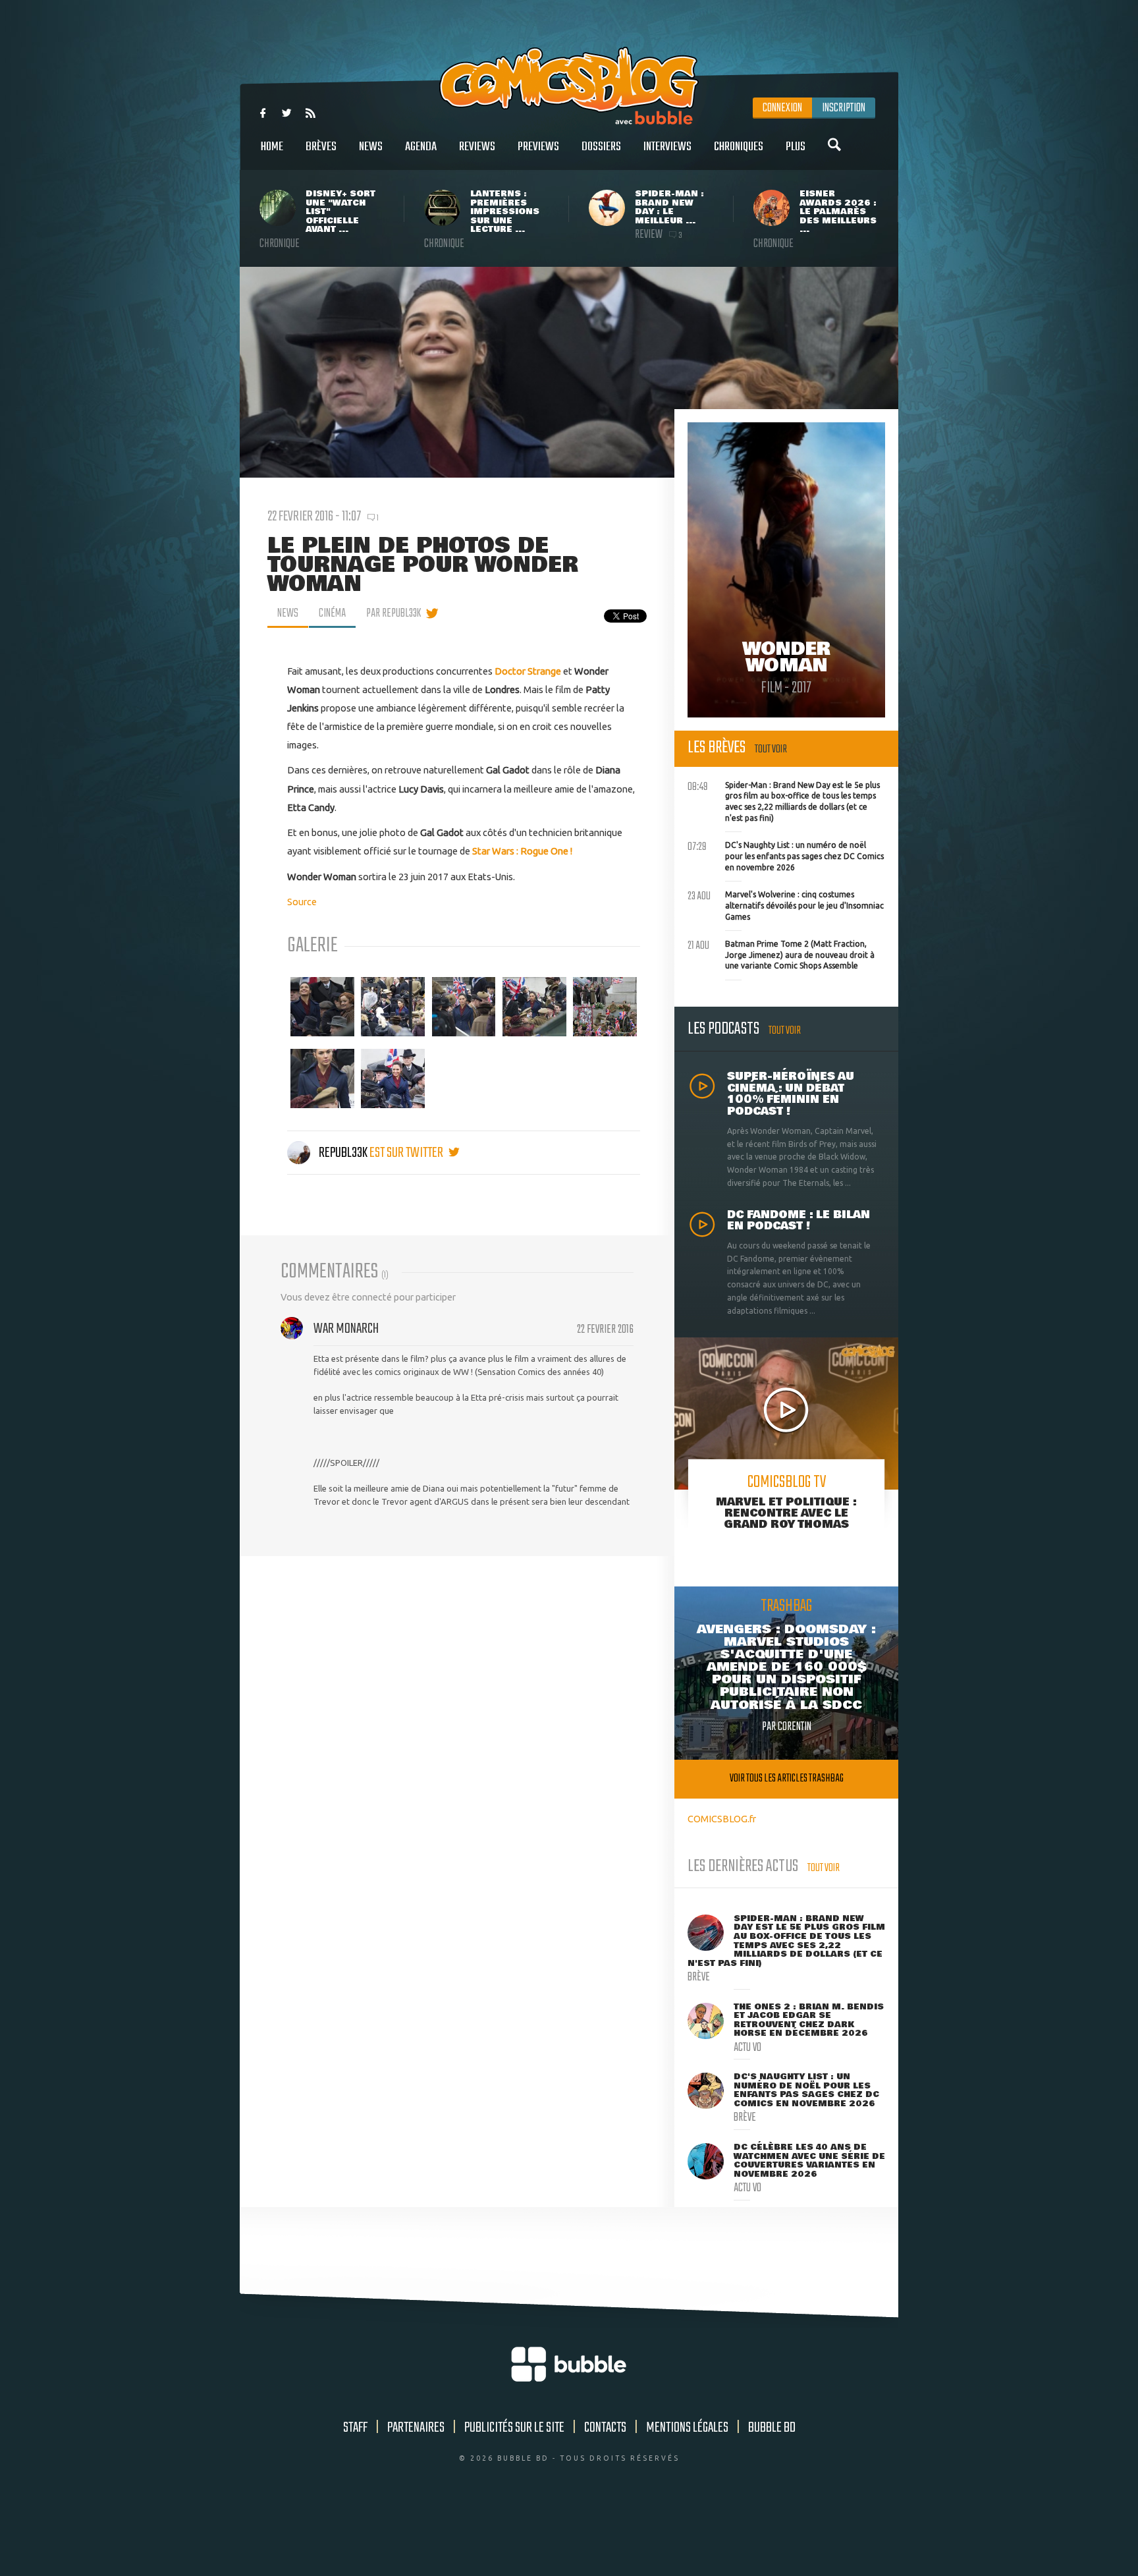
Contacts (605, 2428)
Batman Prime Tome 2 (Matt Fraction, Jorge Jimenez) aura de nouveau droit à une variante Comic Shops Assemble (781, 953)
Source (302, 902)
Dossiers (601, 147)
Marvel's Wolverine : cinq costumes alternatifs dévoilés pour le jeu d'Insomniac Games (786, 904)
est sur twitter (407, 1153)
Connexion (782, 108)
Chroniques (739, 147)
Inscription (844, 108)
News (371, 147)
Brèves (321, 147)
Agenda (421, 147)
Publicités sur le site (514, 2428)
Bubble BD (772, 2428)
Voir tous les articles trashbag (787, 1778)
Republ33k (343, 1153)
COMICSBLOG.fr (722, 1819)
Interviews (667, 147)
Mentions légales (687, 2428)
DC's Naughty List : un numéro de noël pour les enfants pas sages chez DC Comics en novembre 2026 (786, 854)
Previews (538, 147)
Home (272, 147)
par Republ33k (393, 613)
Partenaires (416, 2428)
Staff (355, 2428)
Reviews (477, 147)
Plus (796, 147)
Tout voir (771, 749)
